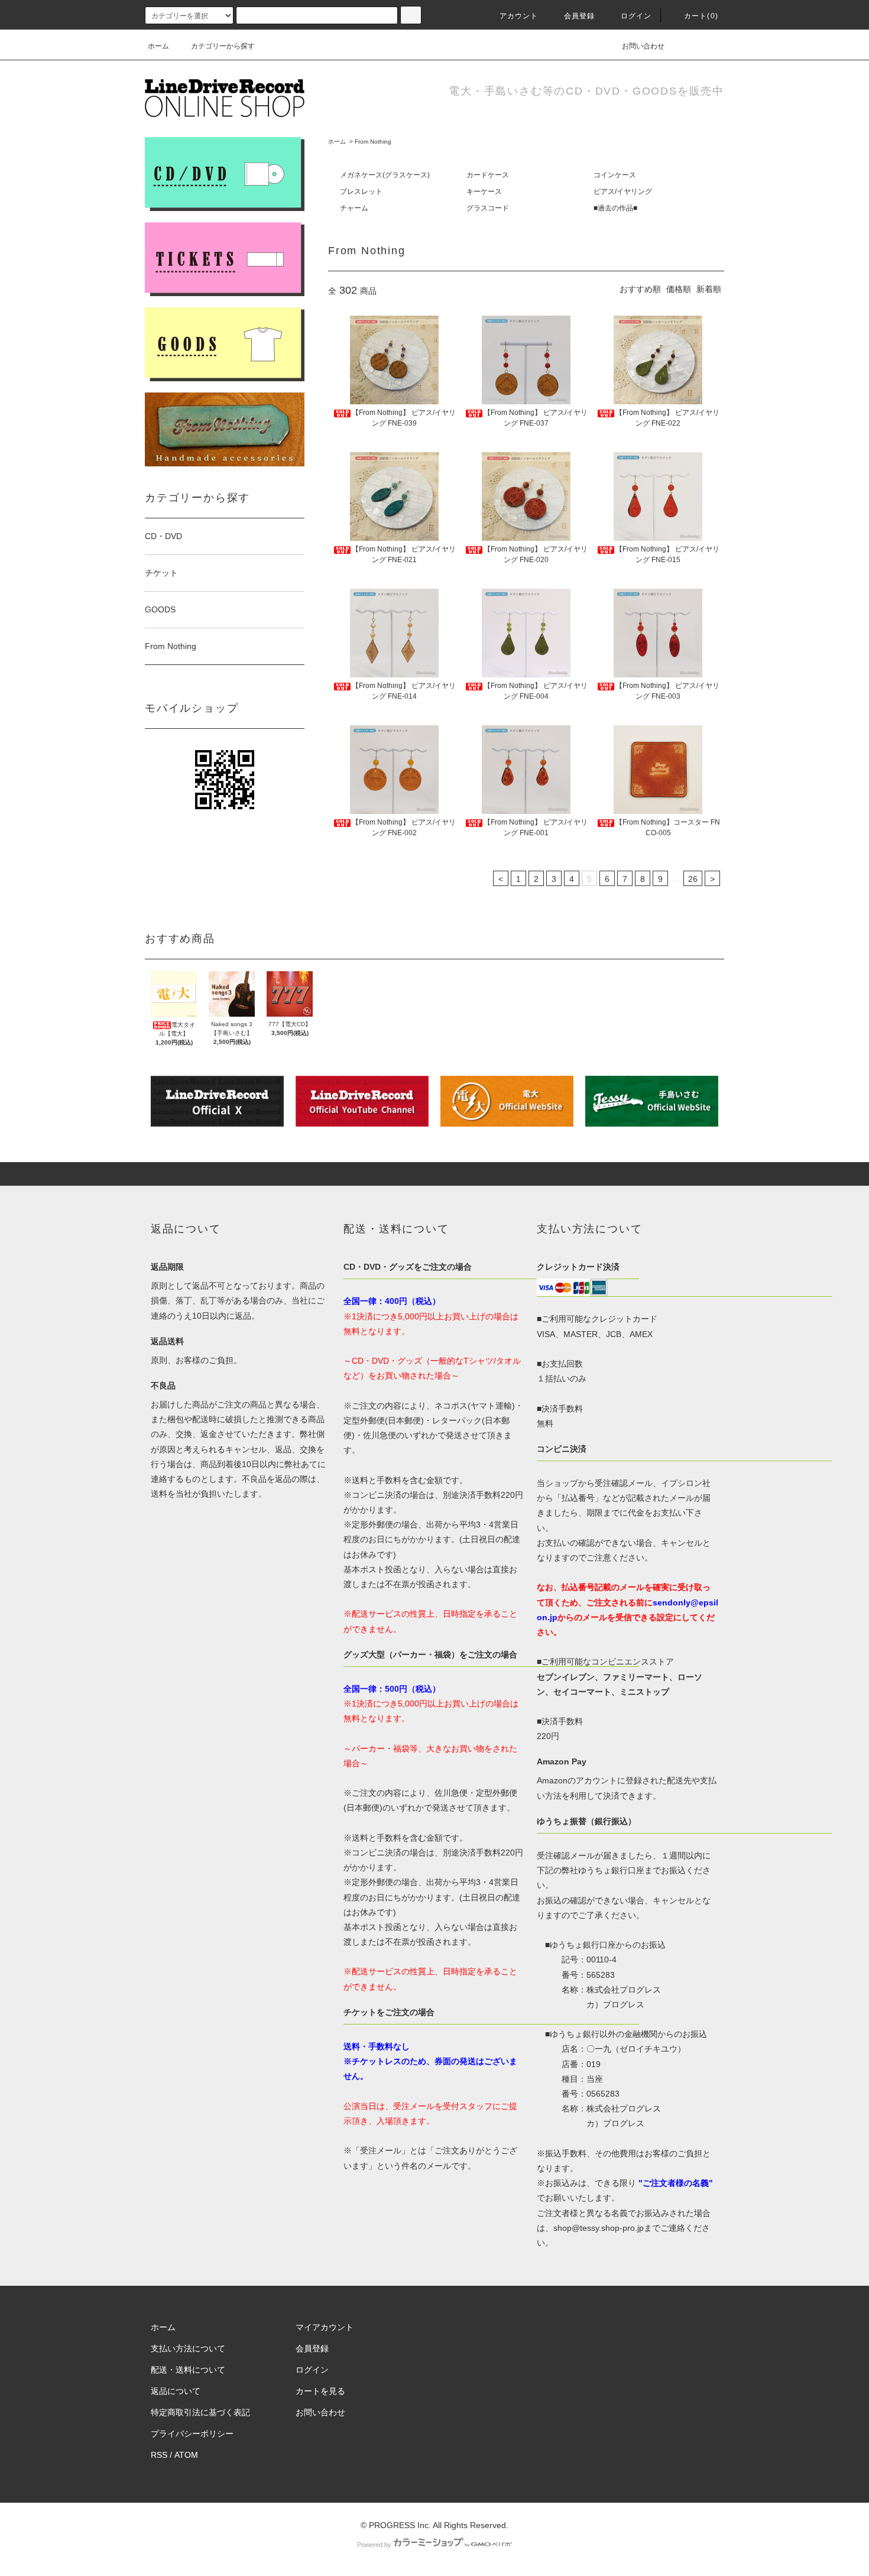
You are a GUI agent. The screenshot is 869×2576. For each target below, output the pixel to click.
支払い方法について (188, 2348)
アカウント (519, 16)
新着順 (709, 289)
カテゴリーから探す (223, 46)
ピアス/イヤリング (623, 192)
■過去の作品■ (615, 208)
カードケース (488, 175)
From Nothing (373, 142)
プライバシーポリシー (192, 2434)
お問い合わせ (643, 46)
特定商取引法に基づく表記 (200, 2412)
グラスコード (488, 208)
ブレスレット (361, 192)
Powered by (374, 2545)
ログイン (636, 16)
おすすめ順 (640, 289)
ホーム (158, 46)
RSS (159, 2455)
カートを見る (320, 2391)
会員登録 (580, 16)
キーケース (484, 192)
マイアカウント (325, 2327)
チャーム (354, 208)
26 (693, 879)
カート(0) (701, 16)
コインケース (615, 175)
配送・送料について (188, 2370)
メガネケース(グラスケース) (385, 175)
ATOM (186, 2455)
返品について (176, 2391)
